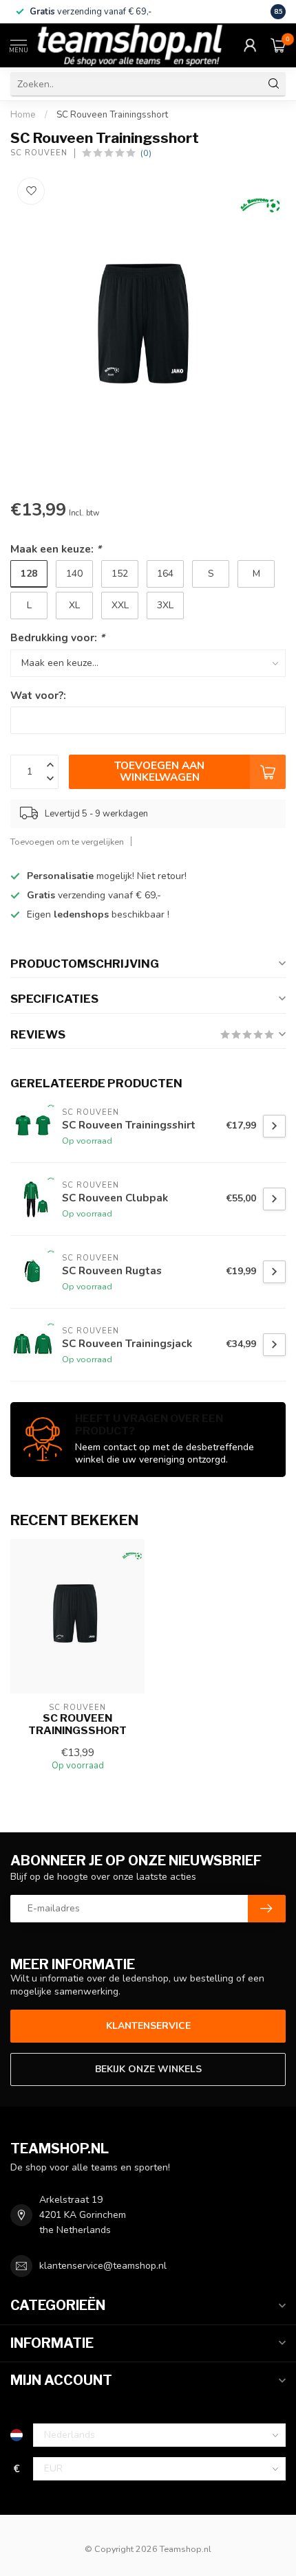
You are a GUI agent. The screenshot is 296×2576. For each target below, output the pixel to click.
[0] (278, 45)
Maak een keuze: (56, 549)
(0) (146, 153)
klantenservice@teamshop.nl (103, 2266)
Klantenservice (148, 2026)
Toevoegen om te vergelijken (67, 842)
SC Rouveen (39, 153)
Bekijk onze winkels (148, 2069)
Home (23, 115)
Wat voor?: (38, 695)
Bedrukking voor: (57, 637)
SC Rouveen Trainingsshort (112, 115)
